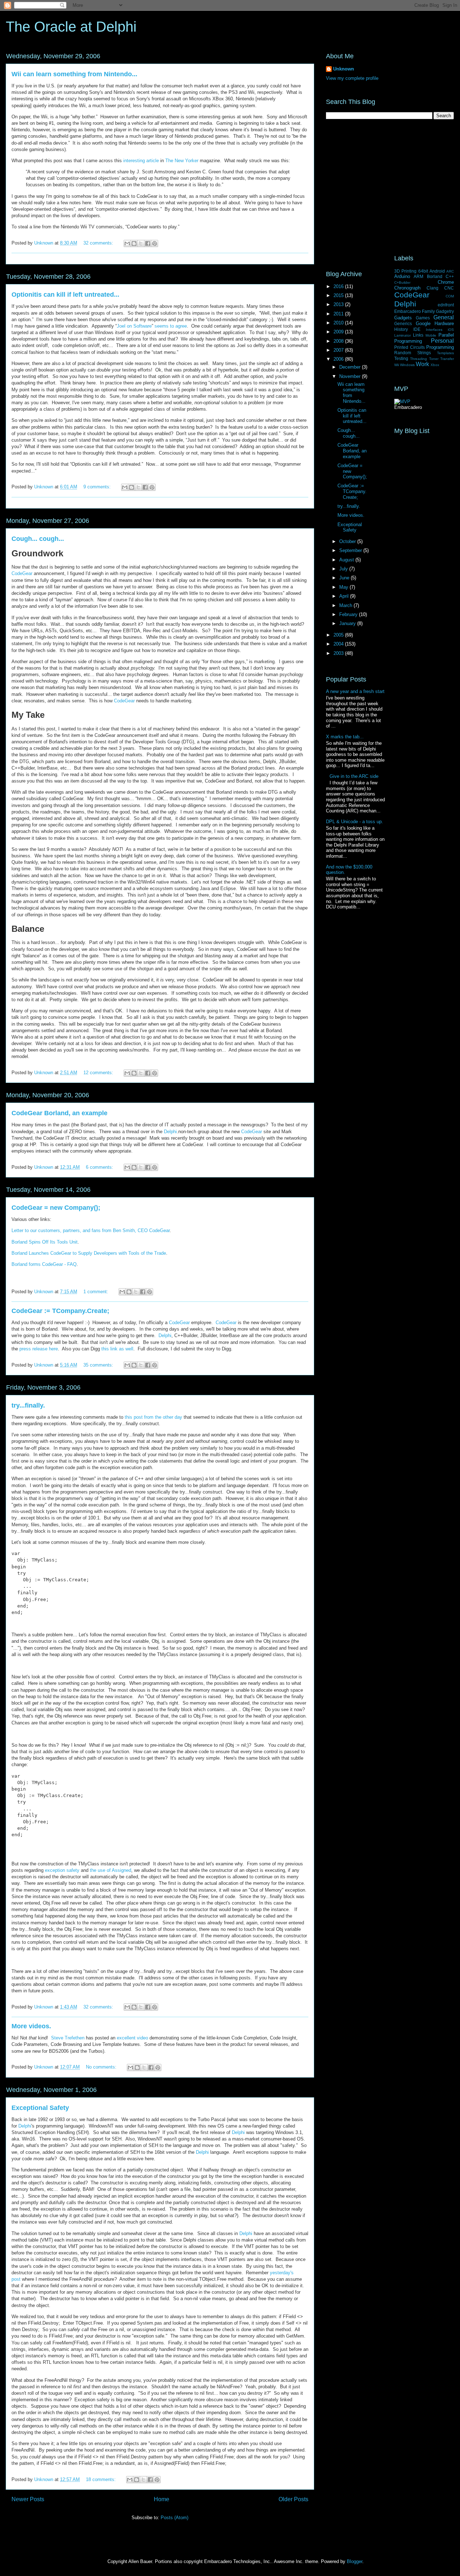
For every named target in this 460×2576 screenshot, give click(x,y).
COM (450, 296)
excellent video (132, 2038)
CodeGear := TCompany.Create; (60, 1311)
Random (403, 353)
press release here (39, 1349)
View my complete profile (352, 78)
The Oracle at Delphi (71, 27)
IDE (417, 329)
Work (422, 364)
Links (418, 335)
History (401, 329)
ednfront (446, 305)
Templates (445, 353)
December (351, 367)
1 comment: (96, 1292)
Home (162, 2499)
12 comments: (99, 1073)
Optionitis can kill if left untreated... (65, 295)
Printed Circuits (410, 347)
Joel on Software (134, 326)
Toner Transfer (441, 359)
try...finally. (28, 1405)
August (347, 560)
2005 (339, 635)
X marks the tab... (345, 737)
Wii (397, 365)
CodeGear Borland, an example (59, 1113)
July (344, 569)
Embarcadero (408, 311)
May (344, 587)
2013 (339, 304)
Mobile (431, 335)
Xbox (435, 365)
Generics (403, 323)
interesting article (141, 161)
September (351, 550)
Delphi (170, 1132)
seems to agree (171, 326)
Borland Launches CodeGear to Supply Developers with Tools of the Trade (89, 1253)
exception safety (62, 1870)
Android (437, 271)
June (345, 578)
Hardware (444, 323)
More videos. (31, 2026)
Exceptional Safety (40, 2108)
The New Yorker (182, 161)
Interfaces (434, 330)
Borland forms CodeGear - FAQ (44, 1264)
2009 (339, 332)
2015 (339, 295)
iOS (451, 330)
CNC (449, 288)
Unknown (344, 69)
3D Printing (405, 271)
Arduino (402, 276)
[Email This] (127, 243)
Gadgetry (445, 311)
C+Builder (402, 282)
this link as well (117, 1349)
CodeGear (22, 573)
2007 (339, 350)
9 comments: (98, 487)
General (444, 317)
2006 (339, 359)
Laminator (402, 335)
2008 (339, 341)
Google (423, 323)
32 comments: (99, 243)
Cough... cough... (38, 539)
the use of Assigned (111, 1870)
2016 (339, 286)
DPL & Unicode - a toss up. (355, 822)
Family (428, 311)
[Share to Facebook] (148, 243)
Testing (401, 358)
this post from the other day (153, 1417)
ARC (450, 271)
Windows (407, 365)
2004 (339, 644)
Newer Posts (28, 2499)
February (349, 614)
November (351, 376)
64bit (423, 271)
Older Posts (293, 2499)
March (346, 605)
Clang (433, 288)
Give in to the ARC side (354, 776)
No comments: (102, 2067)
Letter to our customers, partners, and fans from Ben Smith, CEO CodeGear (91, 1230)
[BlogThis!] (134, 243)
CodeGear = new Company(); (56, 1208)
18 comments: (102, 2479)
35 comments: (99, 1365)
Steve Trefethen (68, 2038)
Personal (442, 341)
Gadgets (403, 318)
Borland (435, 276)
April (345, 596)
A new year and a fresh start (355, 691)
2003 (339, 653)
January (348, 623)
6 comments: (100, 1167)
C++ (450, 276)
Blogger (355, 2561)
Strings (424, 353)
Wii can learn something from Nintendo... (74, 74)
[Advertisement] (390, 187)
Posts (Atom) (174, 2518)
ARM (418, 276)
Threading (418, 359)
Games (423, 318)
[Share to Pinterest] (155, 243)
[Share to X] (141, 243)
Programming (440, 347)
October (348, 541)
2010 (339, 323)
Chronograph (407, 288)
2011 (339, 314)
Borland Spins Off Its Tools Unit (45, 1242)
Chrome (446, 282)
